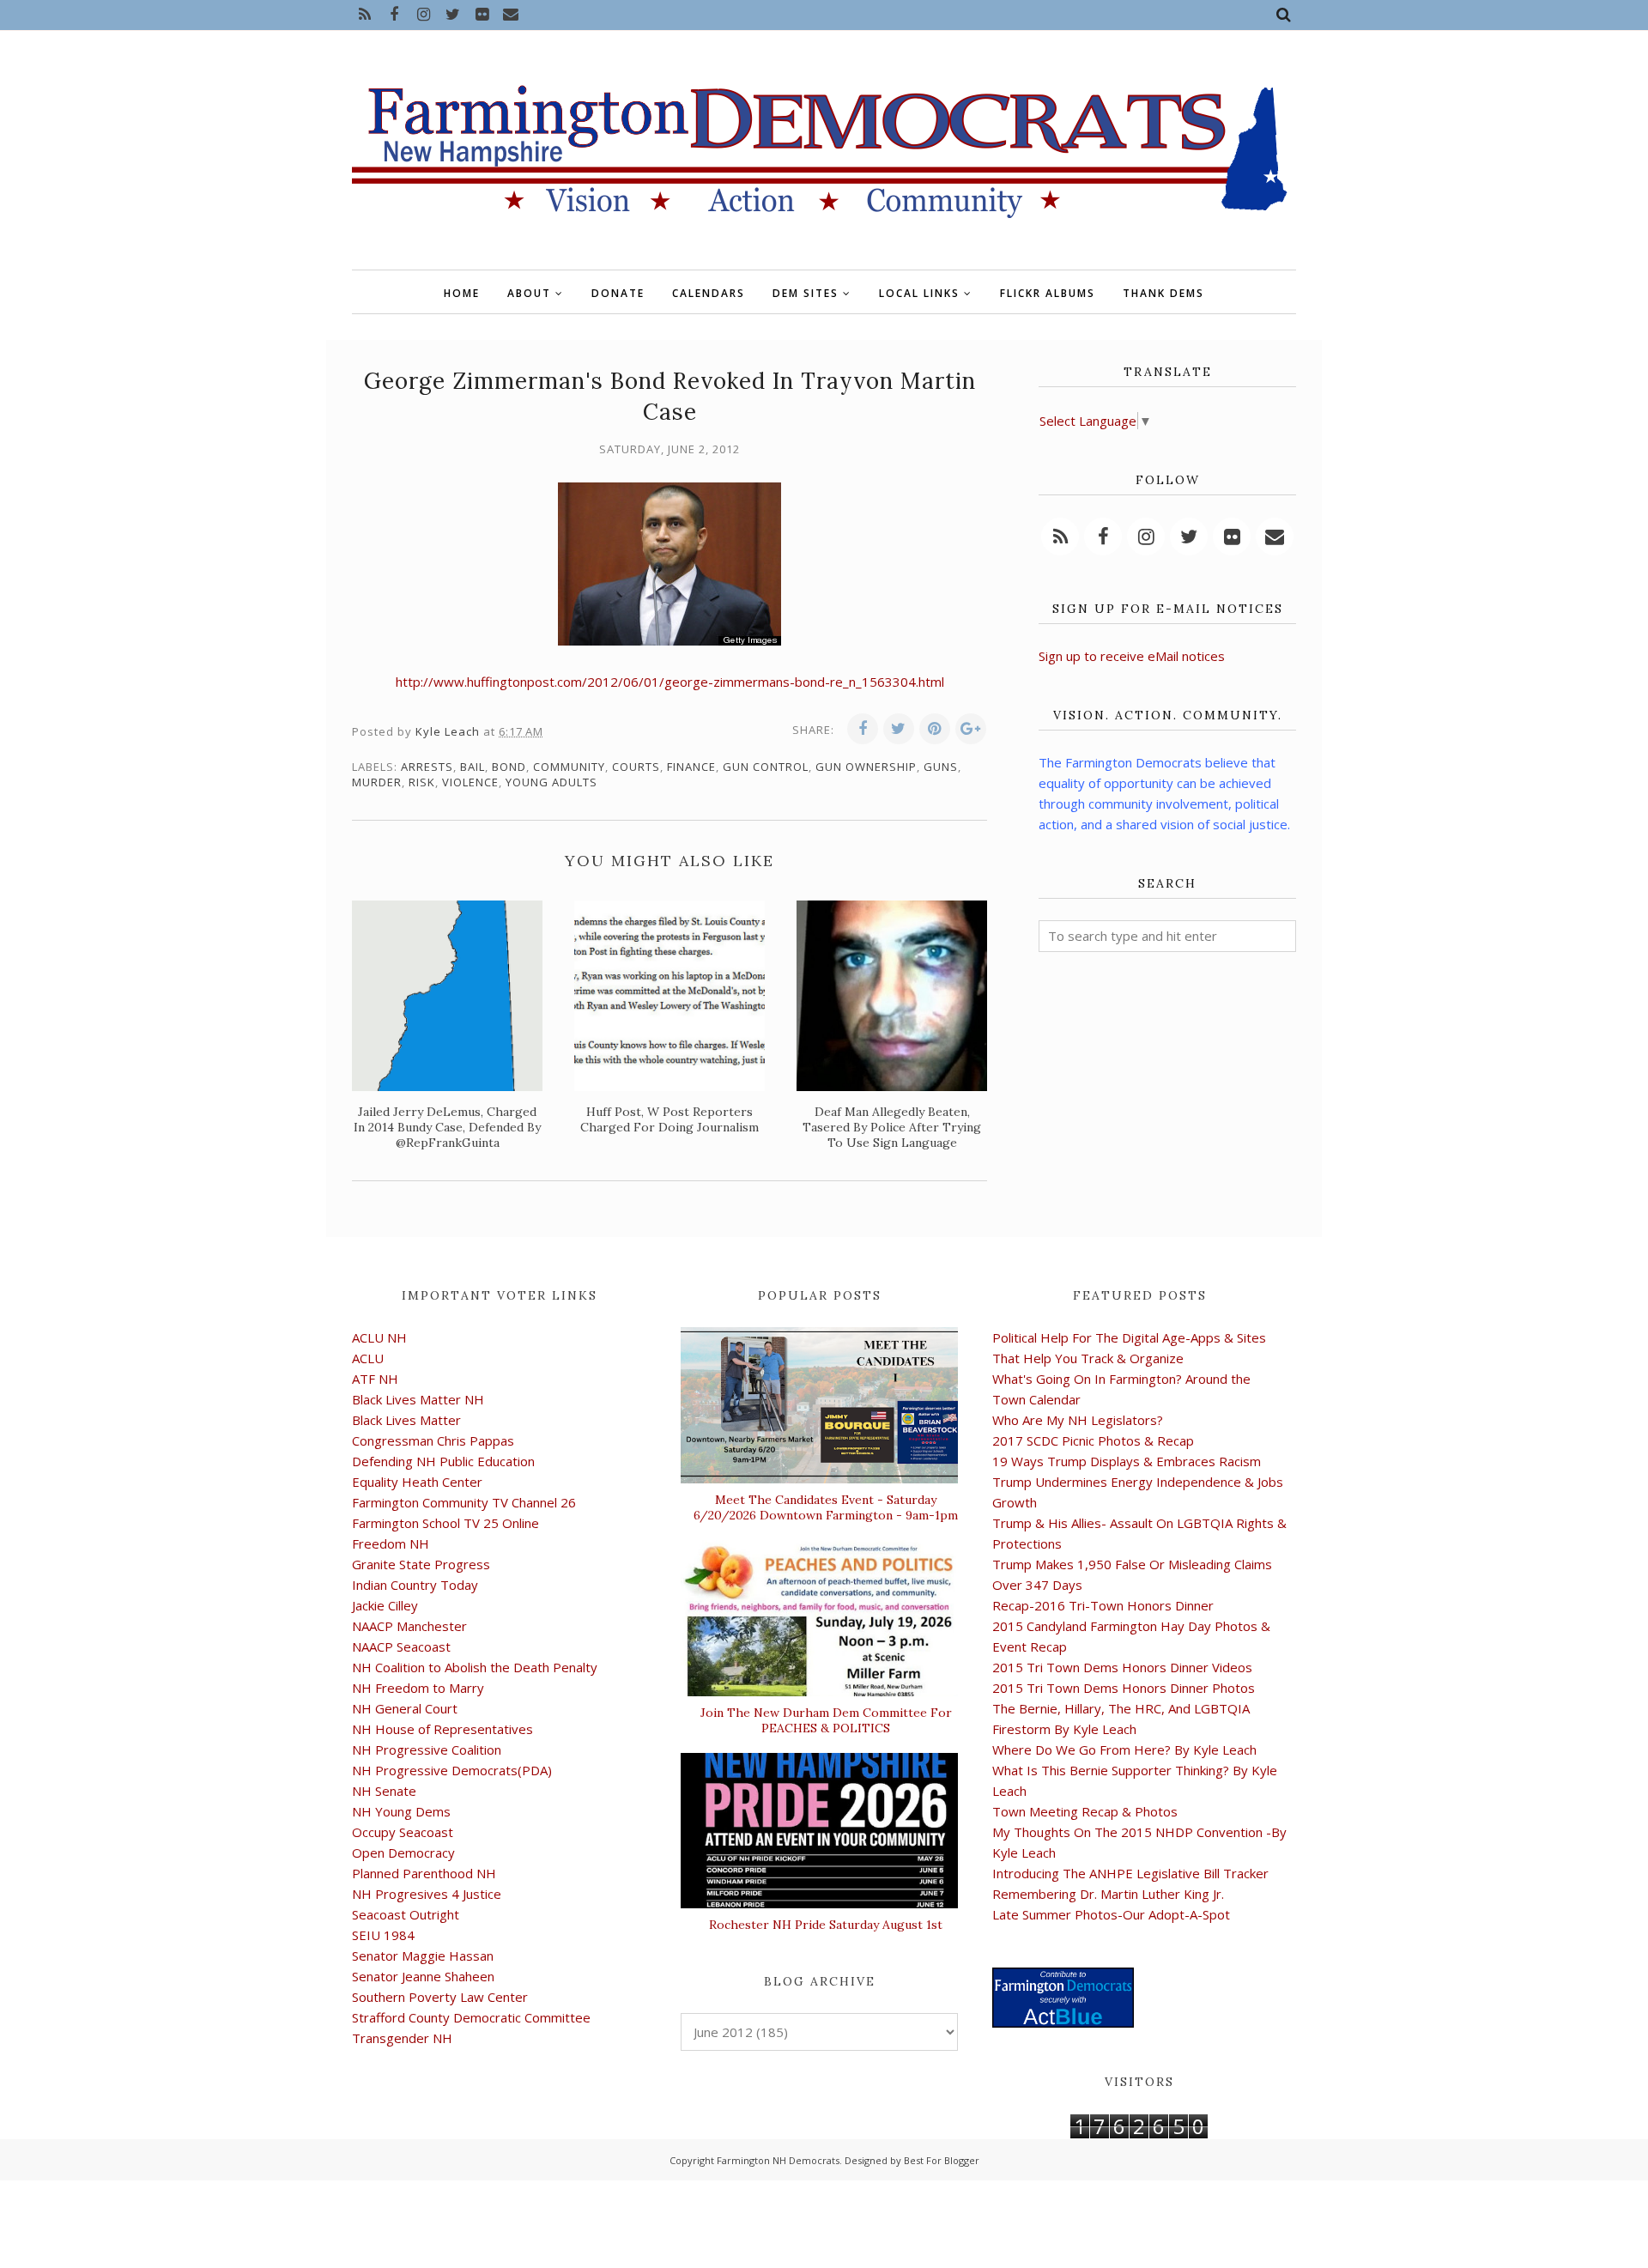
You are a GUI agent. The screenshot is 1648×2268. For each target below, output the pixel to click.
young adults (551, 782)
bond (509, 767)
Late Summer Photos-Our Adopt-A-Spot (1111, 1914)
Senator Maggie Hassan (423, 1956)
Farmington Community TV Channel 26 (464, 1502)
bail (473, 767)
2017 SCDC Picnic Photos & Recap (1093, 1440)
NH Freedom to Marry (418, 1688)
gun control (766, 767)
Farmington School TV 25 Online (445, 1523)
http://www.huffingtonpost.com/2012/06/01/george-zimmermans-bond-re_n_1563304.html (670, 682)
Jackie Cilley (385, 1605)
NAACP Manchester (409, 1626)
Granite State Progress (421, 1564)
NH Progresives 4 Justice (427, 1894)
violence (470, 782)
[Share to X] (899, 729)
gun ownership (866, 767)
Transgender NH (402, 2038)
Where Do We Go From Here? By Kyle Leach (1124, 1750)
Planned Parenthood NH (424, 1873)
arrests (427, 767)
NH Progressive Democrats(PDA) (452, 1770)
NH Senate (384, 1791)
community (569, 767)
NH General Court (405, 1708)
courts (636, 767)
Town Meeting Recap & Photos (1085, 1811)
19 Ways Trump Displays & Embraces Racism (1127, 1461)
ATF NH (375, 1379)
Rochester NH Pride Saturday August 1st (826, 1925)
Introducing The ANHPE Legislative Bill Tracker (1130, 1873)
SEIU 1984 (383, 1935)
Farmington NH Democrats (778, 2160)
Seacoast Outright (406, 1914)
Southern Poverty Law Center (440, 1997)
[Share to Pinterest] (935, 729)
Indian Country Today (415, 1585)
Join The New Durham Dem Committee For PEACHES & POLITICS (826, 1720)
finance (691, 767)
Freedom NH (391, 1543)
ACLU (368, 1358)
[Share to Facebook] (863, 729)
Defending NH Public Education (443, 1461)
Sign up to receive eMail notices (1132, 656)
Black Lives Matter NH (418, 1399)
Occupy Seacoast (403, 1832)
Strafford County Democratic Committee (471, 2017)
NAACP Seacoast (401, 1646)
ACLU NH (379, 1337)
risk (422, 782)
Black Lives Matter (406, 1420)
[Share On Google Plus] (971, 729)
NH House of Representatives (442, 1729)
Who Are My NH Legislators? (1078, 1420)
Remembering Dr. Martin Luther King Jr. (1108, 1894)
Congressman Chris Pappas (433, 1440)
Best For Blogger (942, 2160)
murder (377, 782)
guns (941, 767)
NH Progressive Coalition (427, 1750)
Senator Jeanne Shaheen (423, 1976)
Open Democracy (403, 1853)
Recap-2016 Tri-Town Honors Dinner (1103, 1605)
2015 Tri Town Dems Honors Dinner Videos (1122, 1667)
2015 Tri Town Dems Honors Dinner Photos (1124, 1688)
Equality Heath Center (417, 1482)
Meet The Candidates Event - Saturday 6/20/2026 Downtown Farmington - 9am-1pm (826, 1507)
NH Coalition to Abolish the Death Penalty (475, 1667)
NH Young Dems (401, 1811)
